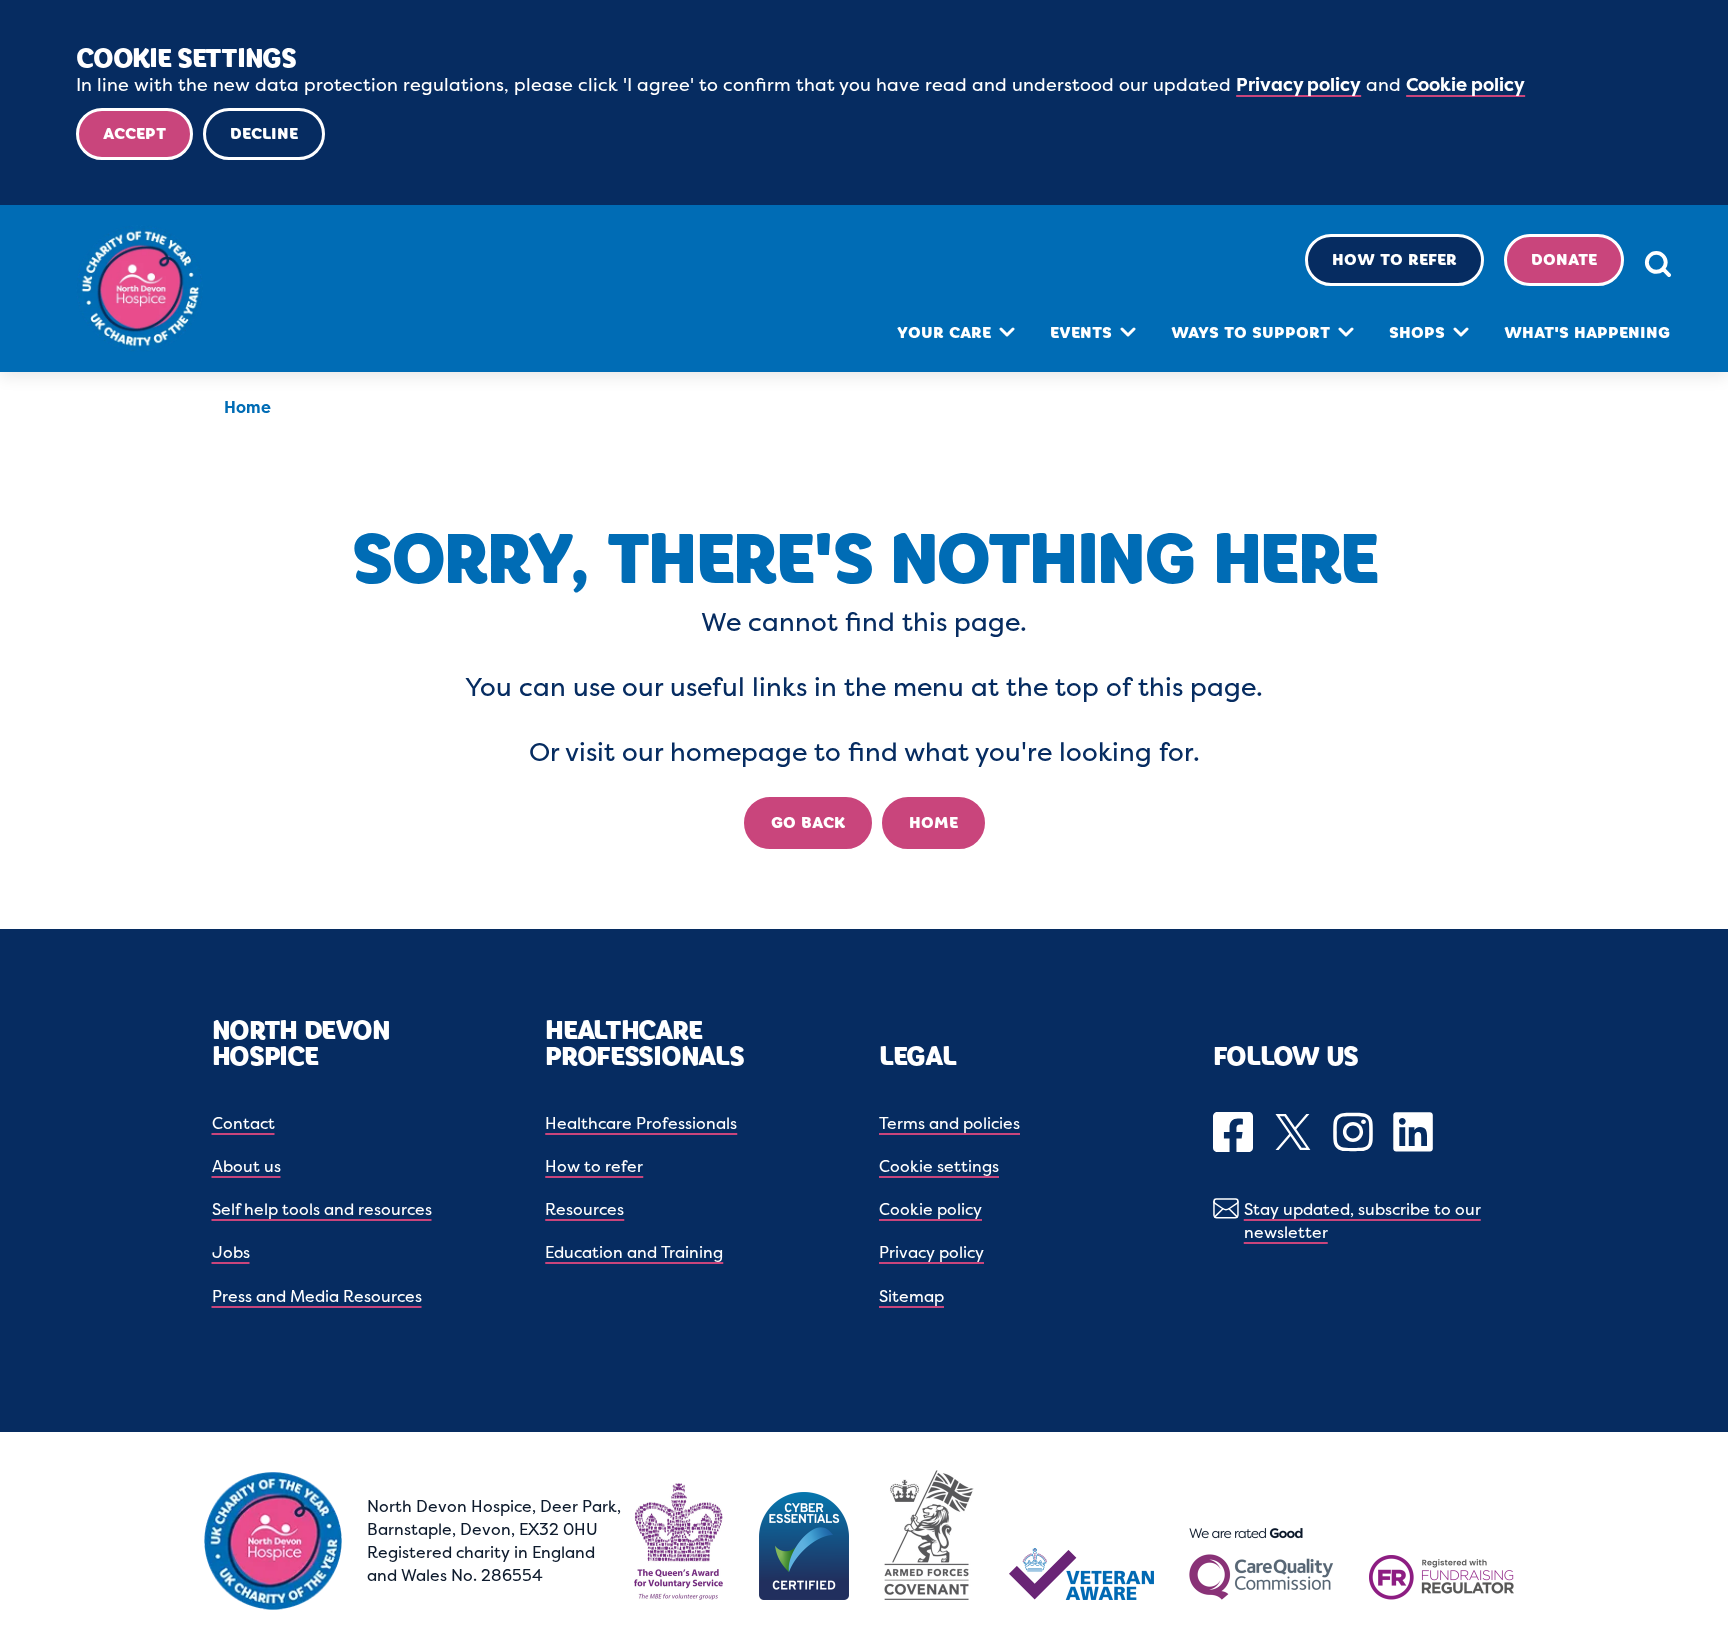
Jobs (231, 1252)
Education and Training (634, 1252)
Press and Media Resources (317, 1296)
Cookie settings (939, 1166)
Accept (134, 133)
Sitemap (911, 1296)
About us (246, 1166)
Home (247, 407)
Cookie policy (1465, 84)
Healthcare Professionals (641, 1123)
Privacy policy (1298, 84)
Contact (243, 1123)
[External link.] (1235, 1134)
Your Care (944, 332)
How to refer (1394, 259)
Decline (264, 133)
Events (1081, 332)
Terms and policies (949, 1123)
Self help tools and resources (322, 1209)
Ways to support (1250, 332)
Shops (1417, 332)
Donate (1564, 259)
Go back (808, 822)
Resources (584, 1209)
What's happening (1587, 332)
